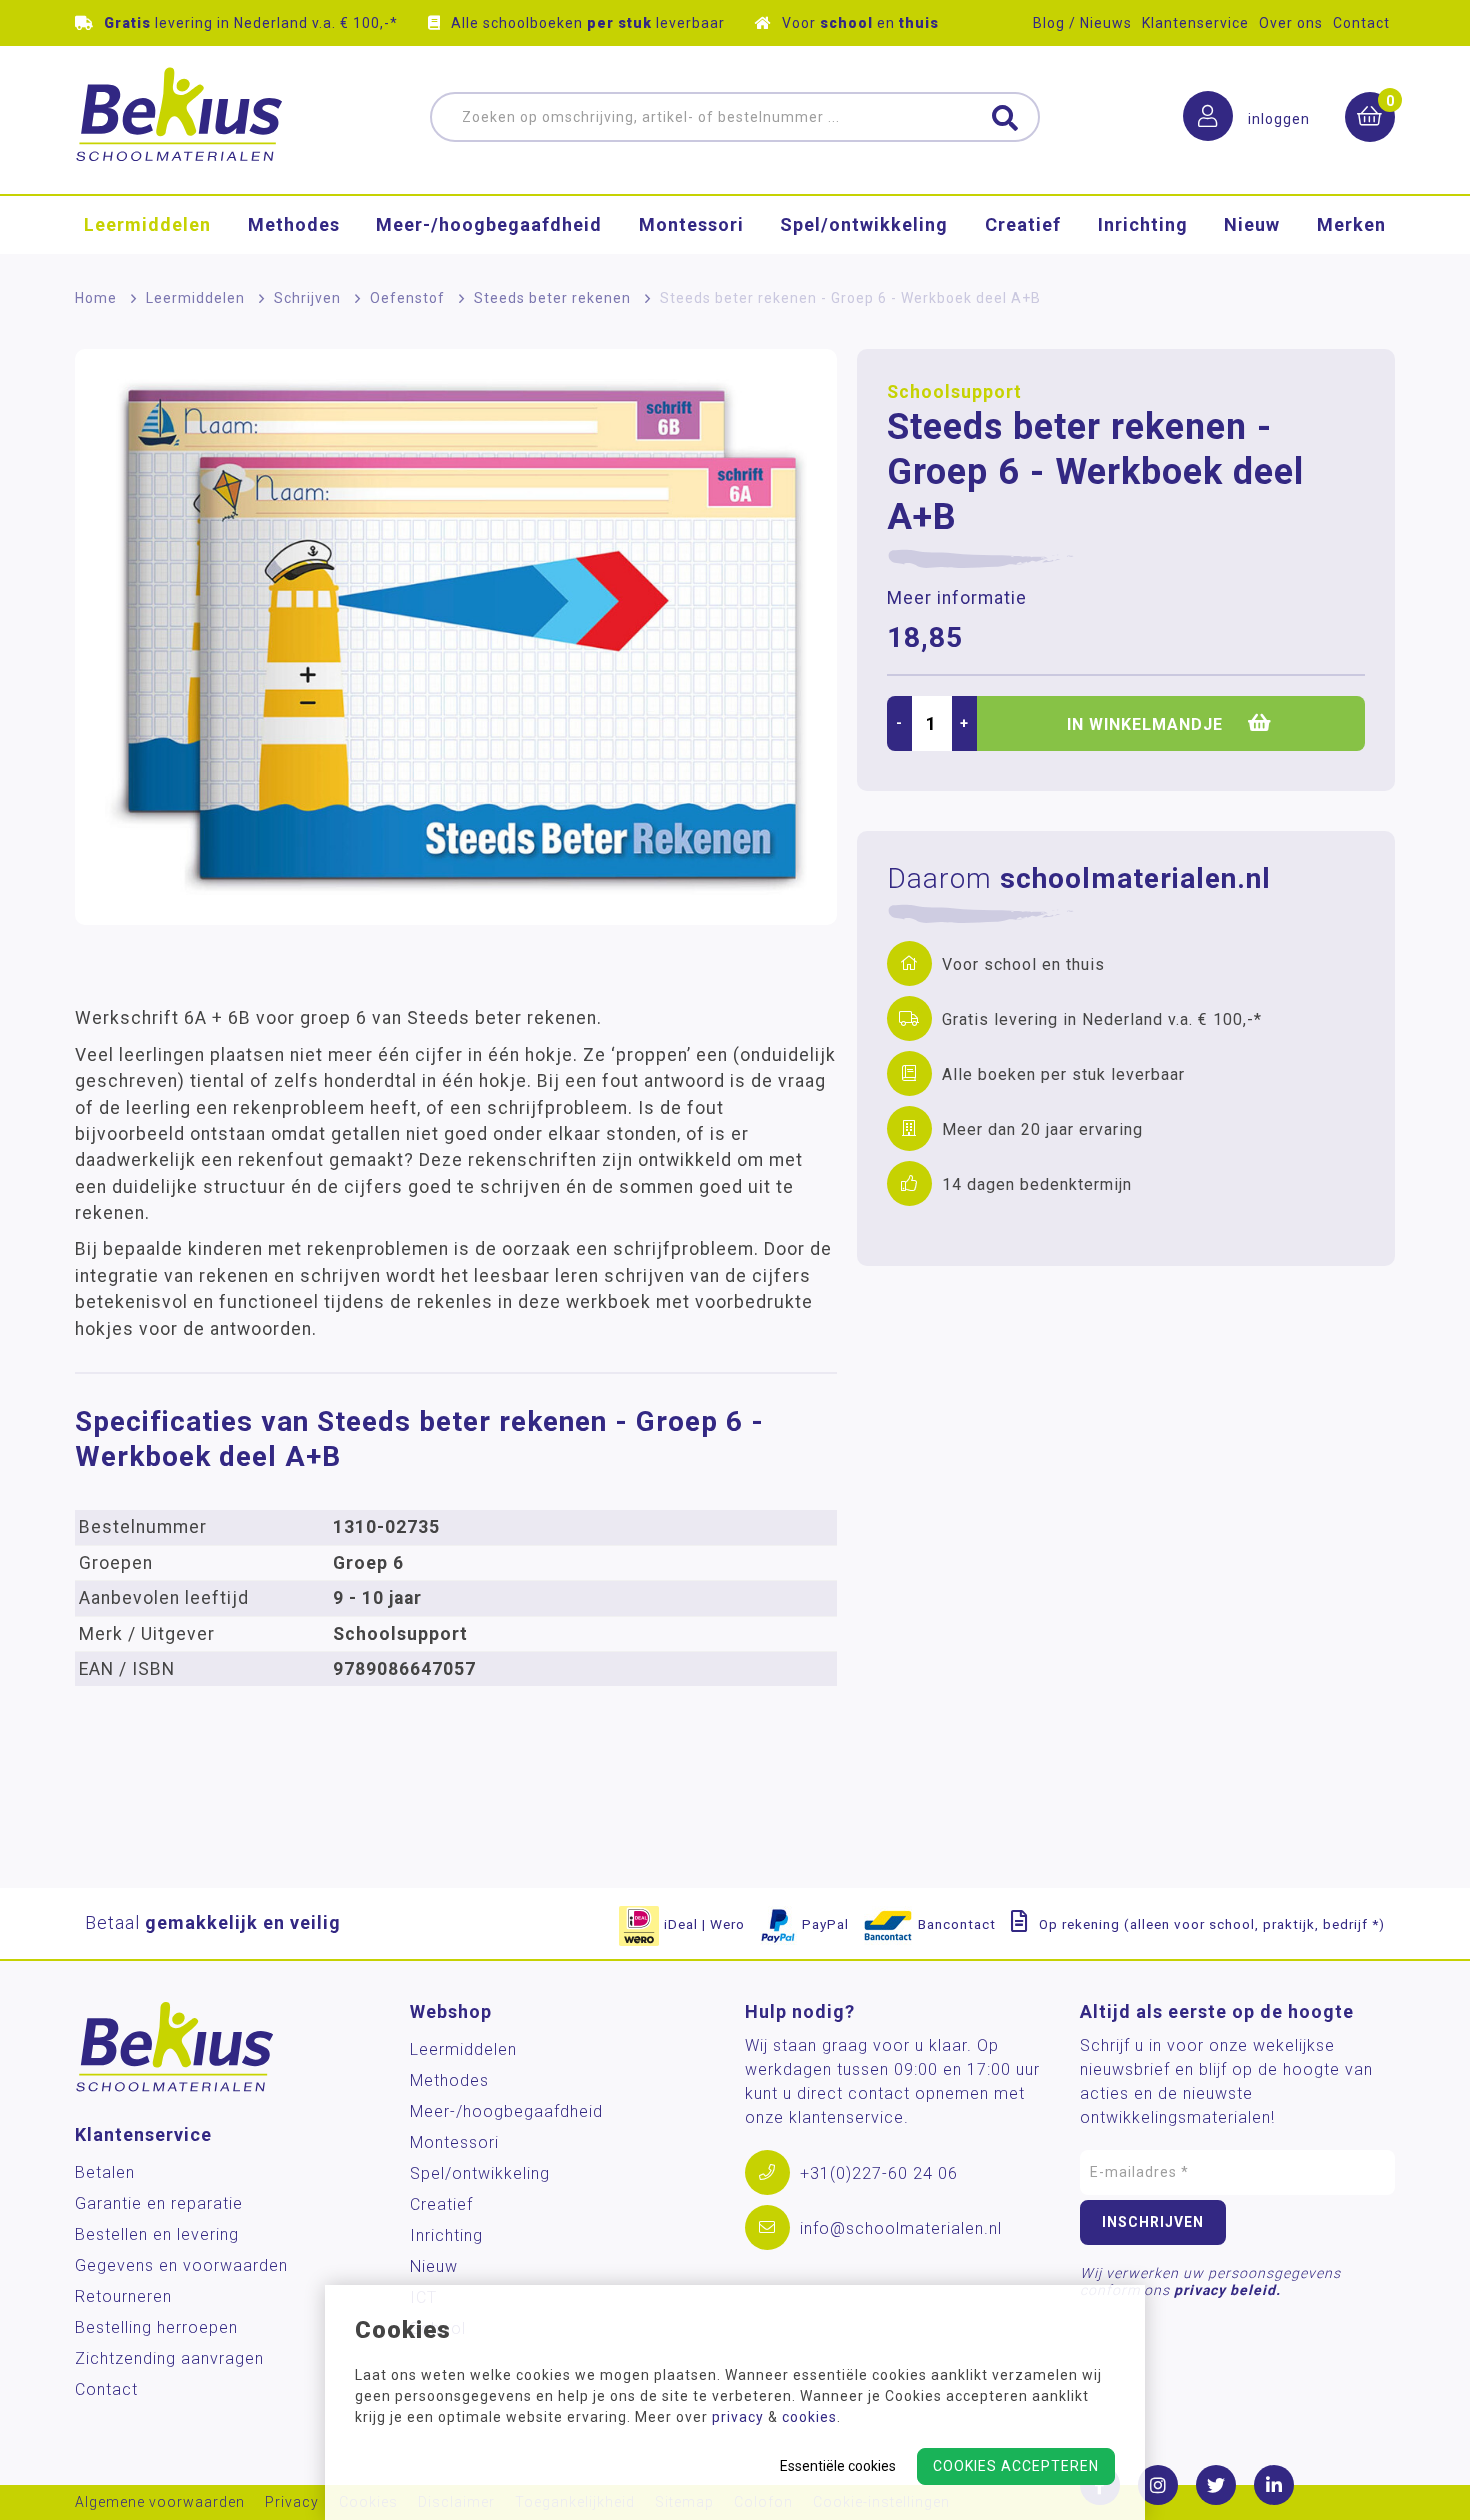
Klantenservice (1195, 23)
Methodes (294, 224)
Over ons (1291, 23)
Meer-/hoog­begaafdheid (489, 224)
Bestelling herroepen (156, 2327)
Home (96, 298)
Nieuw (1252, 224)
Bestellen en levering (157, 2234)
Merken (1351, 224)
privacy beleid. (1227, 2290)
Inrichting (1143, 224)
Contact (1361, 23)
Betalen (105, 2172)
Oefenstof (407, 298)
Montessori (691, 224)
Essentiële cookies (838, 2466)
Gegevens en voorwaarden (181, 2265)
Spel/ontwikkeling (864, 224)
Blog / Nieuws (1082, 23)
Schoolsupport (954, 392)
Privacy (292, 2502)
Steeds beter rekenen (552, 298)
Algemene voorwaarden (160, 2502)
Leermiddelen (147, 224)
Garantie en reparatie (159, 2203)
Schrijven (307, 298)
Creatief (1023, 224)
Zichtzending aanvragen (169, 2358)
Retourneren (123, 2296)
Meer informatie (957, 598)
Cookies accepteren (1016, 2466)
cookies (809, 2417)
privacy (738, 2417)
